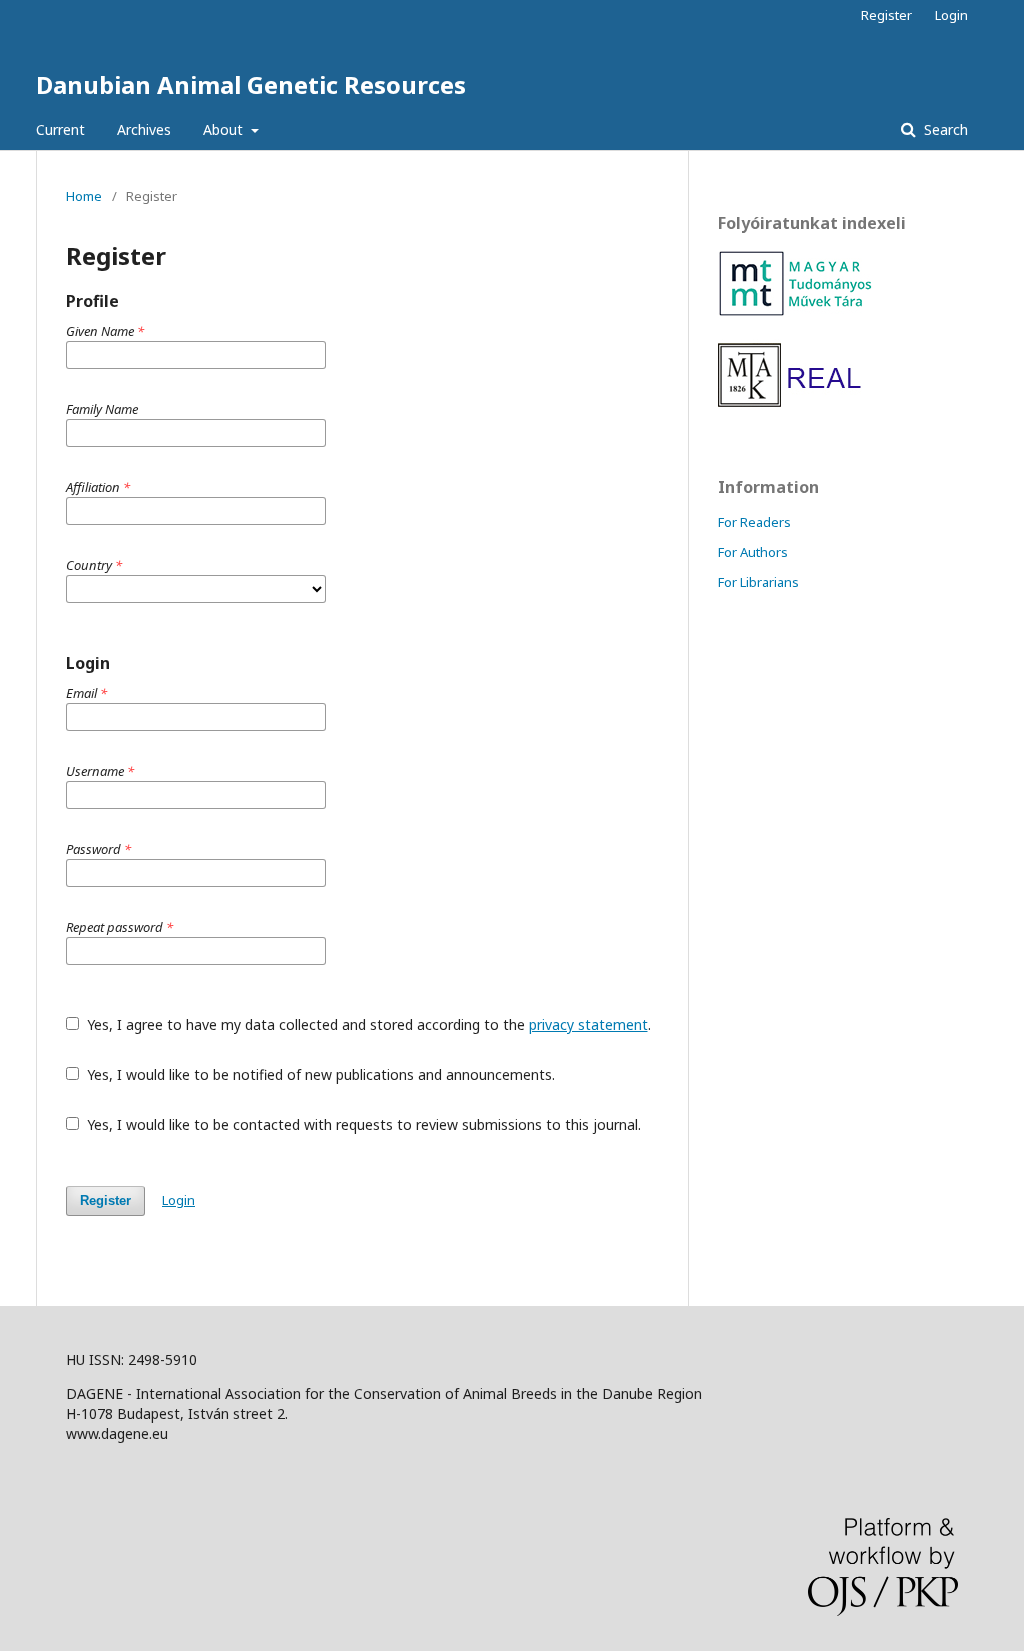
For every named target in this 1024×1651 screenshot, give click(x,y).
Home (84, 196)
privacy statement (588, 1024)
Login (951, 15)
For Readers (754, 522)
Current (60, 129)
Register (886, 15)
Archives (144, 129)
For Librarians (758, 582)
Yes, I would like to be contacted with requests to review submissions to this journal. (362, 1124)
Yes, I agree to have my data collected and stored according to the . (367, 1024)
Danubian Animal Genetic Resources (251, 84)
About (225, 129)
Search (944, 129)
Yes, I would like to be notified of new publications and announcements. (319, 1074)
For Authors (753, 552)
